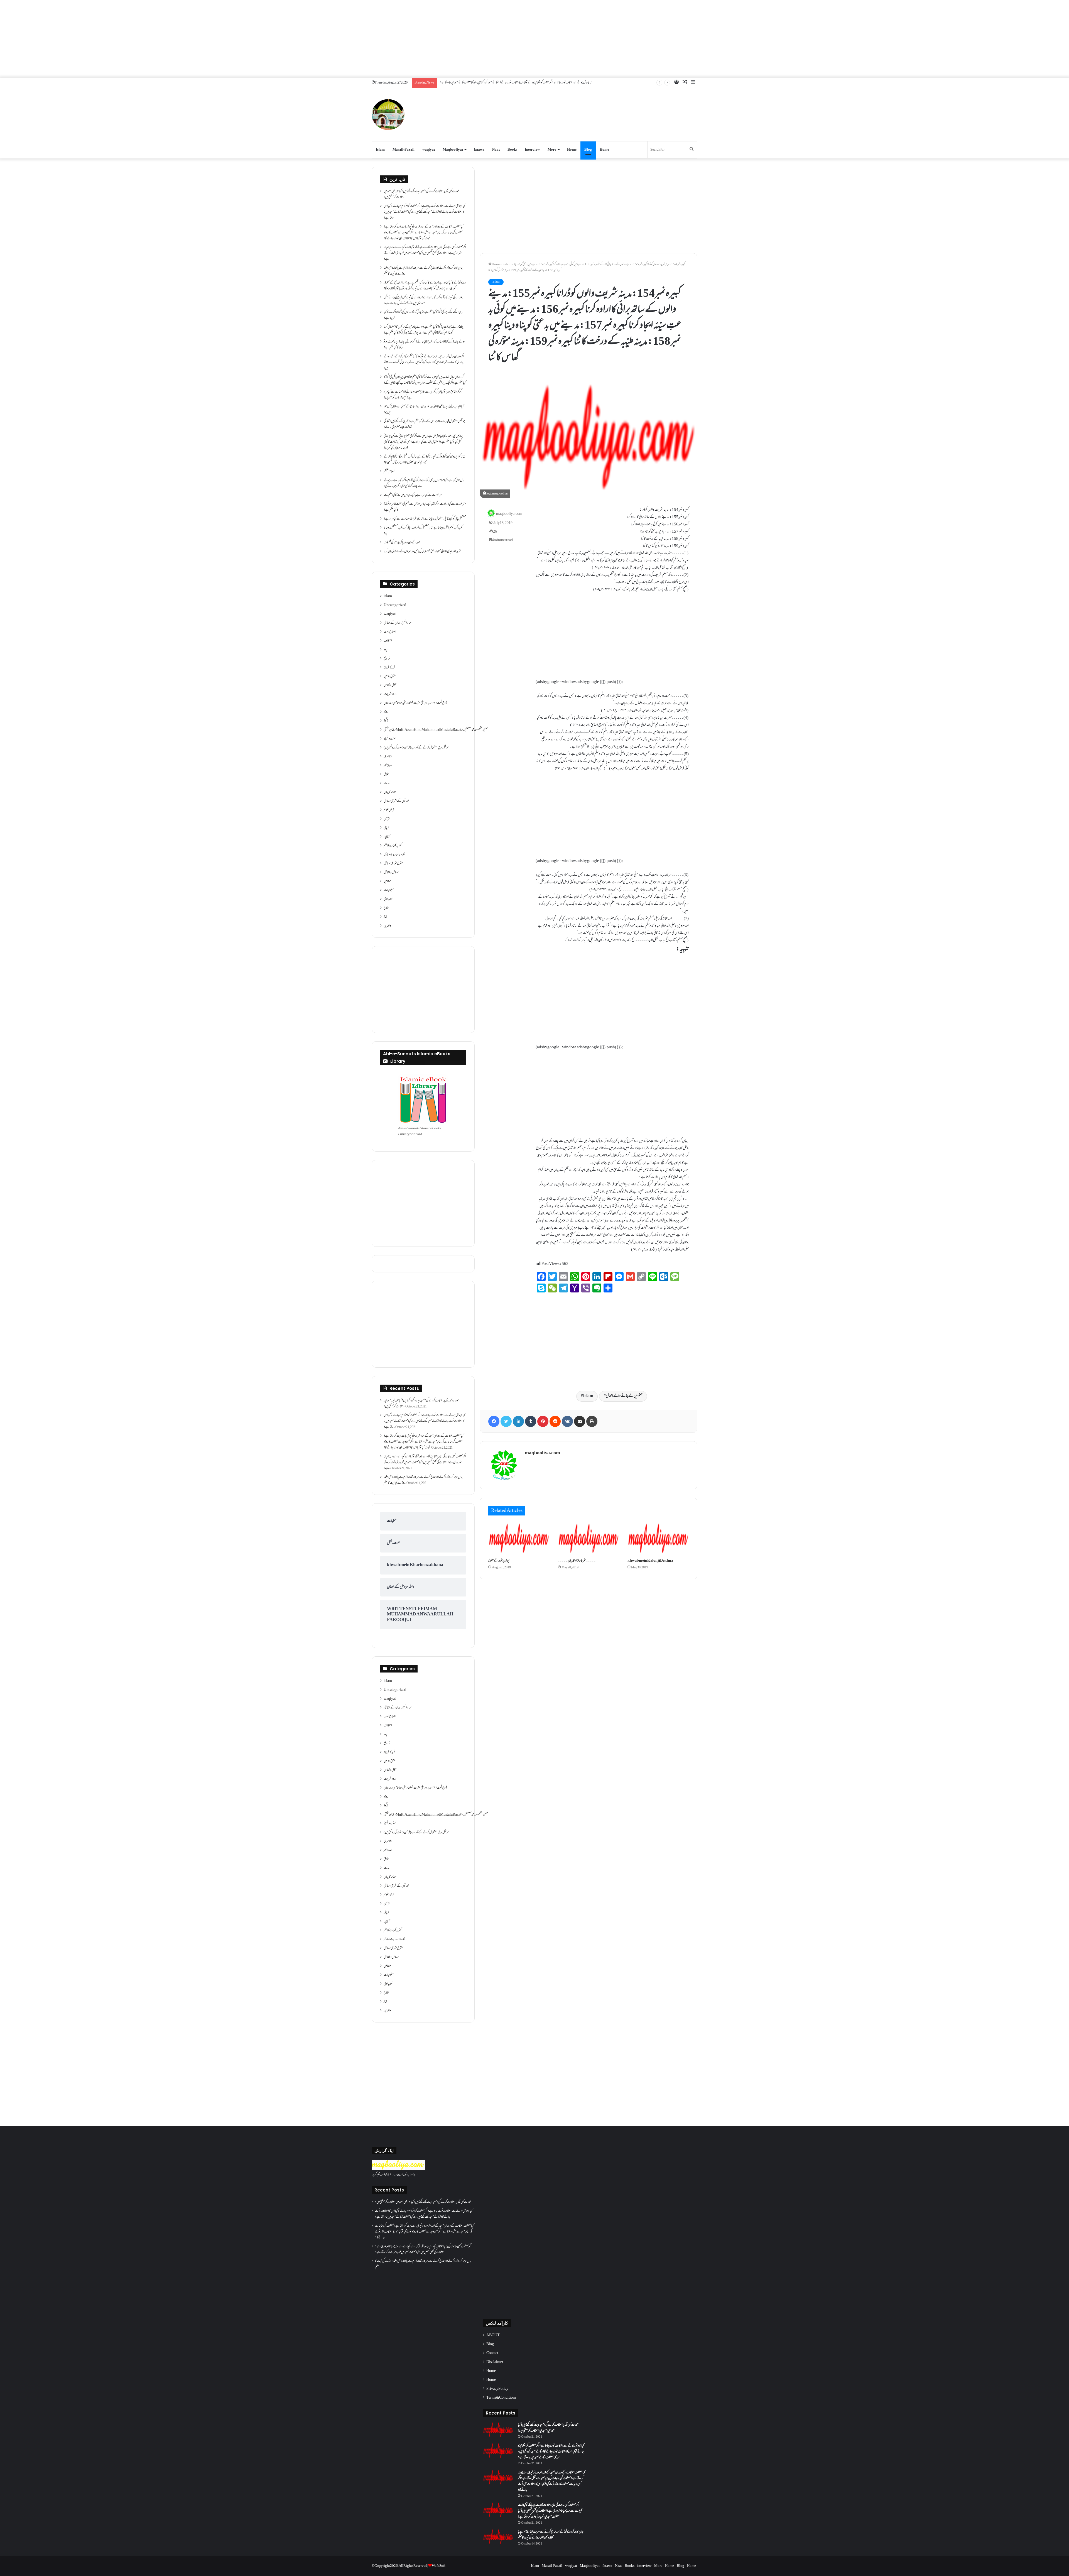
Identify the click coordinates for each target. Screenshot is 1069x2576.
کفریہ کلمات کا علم (393, 846)
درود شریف (390, 694)
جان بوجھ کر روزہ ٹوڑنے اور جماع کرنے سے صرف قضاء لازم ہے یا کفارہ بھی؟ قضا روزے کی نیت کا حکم (423, 271)
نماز (385, 917)
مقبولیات (389, 890)
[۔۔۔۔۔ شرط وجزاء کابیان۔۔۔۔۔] (589, 1538)
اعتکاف (388, 641)
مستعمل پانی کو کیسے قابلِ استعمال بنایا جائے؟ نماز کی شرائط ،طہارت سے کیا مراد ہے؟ (425, 519)
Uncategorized (395, 605)
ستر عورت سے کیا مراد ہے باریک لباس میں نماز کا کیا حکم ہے (413, 495)
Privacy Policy (497, 2389)
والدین (387, 926)
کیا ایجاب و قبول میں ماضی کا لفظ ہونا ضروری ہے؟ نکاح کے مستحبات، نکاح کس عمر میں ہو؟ (424, 410)
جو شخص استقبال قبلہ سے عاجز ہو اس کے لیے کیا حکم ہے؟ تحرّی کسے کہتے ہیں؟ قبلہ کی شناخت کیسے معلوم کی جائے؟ (424, 424)
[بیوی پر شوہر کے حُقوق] (519, 1538)
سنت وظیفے (390, 739)
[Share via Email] (580, 1421)
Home (572, 150)
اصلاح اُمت (390, 632)
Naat (496, 150)
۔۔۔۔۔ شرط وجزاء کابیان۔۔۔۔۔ (577, 1561)
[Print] (592, 1421)
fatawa (479, 150)
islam (507, 265)
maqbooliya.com (509, 514)
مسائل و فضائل (391, 873)
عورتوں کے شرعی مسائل (397, 801)
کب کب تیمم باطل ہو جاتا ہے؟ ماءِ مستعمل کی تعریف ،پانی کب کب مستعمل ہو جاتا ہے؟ (423, 531)
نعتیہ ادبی (388, 899)
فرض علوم (389, 810)
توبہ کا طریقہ (389, 668)
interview (532, 150)
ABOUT (493, 2335)
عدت (387, 783)
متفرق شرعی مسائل (393, 864)
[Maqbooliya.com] (388, 115)
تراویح (387, 659)
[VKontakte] (567, 1421)
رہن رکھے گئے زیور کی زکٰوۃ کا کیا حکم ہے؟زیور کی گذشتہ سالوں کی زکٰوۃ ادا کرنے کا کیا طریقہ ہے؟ (423, 315)
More (552, 150)
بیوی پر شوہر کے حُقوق (499, 1561)
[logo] (398, 2169)
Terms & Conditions (501, 2398)
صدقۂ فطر (388, 766)
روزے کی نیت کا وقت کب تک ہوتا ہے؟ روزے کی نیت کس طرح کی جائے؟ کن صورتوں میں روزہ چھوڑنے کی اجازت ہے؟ (423, 301)
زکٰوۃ (386, 721)
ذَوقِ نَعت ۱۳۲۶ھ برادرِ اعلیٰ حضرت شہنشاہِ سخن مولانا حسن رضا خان (415, 703)
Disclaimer (495, 2362)
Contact (492, 2353)
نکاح (386, 908)
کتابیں (387, 837)
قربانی (386, 828)
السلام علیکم (389, 472)
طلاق (386, 775)
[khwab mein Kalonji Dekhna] (658, 1538)
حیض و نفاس (390, 685)
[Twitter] (506, 1421)
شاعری (388, 757)
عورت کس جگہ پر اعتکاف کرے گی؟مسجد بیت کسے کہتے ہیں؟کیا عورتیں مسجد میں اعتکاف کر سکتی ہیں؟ (421, 194)
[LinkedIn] (518, 1421)
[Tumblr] (531, 1421)
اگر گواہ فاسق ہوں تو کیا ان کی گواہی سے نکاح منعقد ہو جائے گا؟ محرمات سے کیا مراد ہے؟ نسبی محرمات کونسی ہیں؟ (423, 395)
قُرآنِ (387, 819)
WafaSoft (439, 2566)
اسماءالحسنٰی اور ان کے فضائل (398, 623)
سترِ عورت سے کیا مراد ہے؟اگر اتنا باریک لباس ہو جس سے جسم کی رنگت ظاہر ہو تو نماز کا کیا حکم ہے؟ (425, 507)
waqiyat (429, 150)
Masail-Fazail (404, 150)
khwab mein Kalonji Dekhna (650, 1561)
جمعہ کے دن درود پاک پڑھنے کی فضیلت (402, 543)
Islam (380, 150)
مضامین (387, 881)
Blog (588, 150)
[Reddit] (555, 1421)
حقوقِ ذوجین (390, 677)
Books (512, 150)
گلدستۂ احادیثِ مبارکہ (394, 855)
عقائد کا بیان (390, 792)
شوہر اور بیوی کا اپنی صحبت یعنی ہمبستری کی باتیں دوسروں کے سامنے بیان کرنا (422, 552)
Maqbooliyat (453, 150)
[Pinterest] (543, 1421)
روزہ (386, 712)
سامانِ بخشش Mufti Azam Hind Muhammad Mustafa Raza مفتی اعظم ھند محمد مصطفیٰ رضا (436, 730)
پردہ (386, 650)
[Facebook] (494, 1421)
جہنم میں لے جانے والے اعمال (624, 1396)
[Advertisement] (534, 39)
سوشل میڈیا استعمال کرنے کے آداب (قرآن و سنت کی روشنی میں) (416, 748)
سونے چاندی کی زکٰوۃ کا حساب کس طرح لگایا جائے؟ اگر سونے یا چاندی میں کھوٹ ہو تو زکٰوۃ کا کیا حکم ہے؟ (424, 345)
